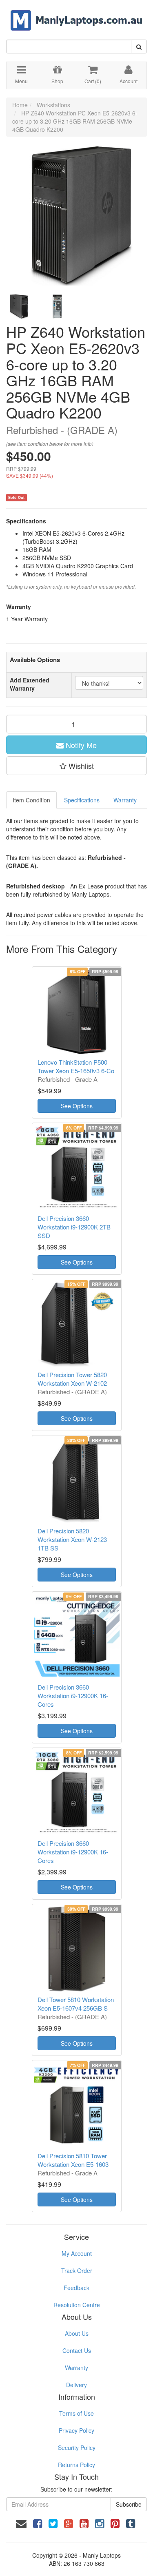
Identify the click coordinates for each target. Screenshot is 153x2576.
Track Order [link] (77, 2270)
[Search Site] (139, 47)
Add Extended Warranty (30, 684)
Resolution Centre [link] (77, 2305)
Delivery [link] (76, 2385)
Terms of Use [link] (76, 2413)
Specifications (82, 800)
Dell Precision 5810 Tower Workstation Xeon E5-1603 (73, 2160)
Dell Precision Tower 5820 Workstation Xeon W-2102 (72, 1379)
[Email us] (21, 2523)
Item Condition (31, 800)
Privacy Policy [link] (76, 2430)
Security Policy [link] (77, 2448)
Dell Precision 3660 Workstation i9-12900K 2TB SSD (74, 1227)
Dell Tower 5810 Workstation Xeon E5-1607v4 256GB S (76, 2004)
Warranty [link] (76, 2368)
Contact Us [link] (77, 2350)
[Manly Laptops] (76, 15)
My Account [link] (77, 2253)
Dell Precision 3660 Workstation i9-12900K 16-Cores (73, 1696)
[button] (76, 766)
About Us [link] (77, 2333)
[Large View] (19, 307)
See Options (77, 1106)
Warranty (125, 800)
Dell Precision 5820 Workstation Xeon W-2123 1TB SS (72, 1539)
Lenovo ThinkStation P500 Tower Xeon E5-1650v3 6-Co (76, 1066)
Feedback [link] (76, 2288)
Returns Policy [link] (76, 2465)
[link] (38, 2523)
